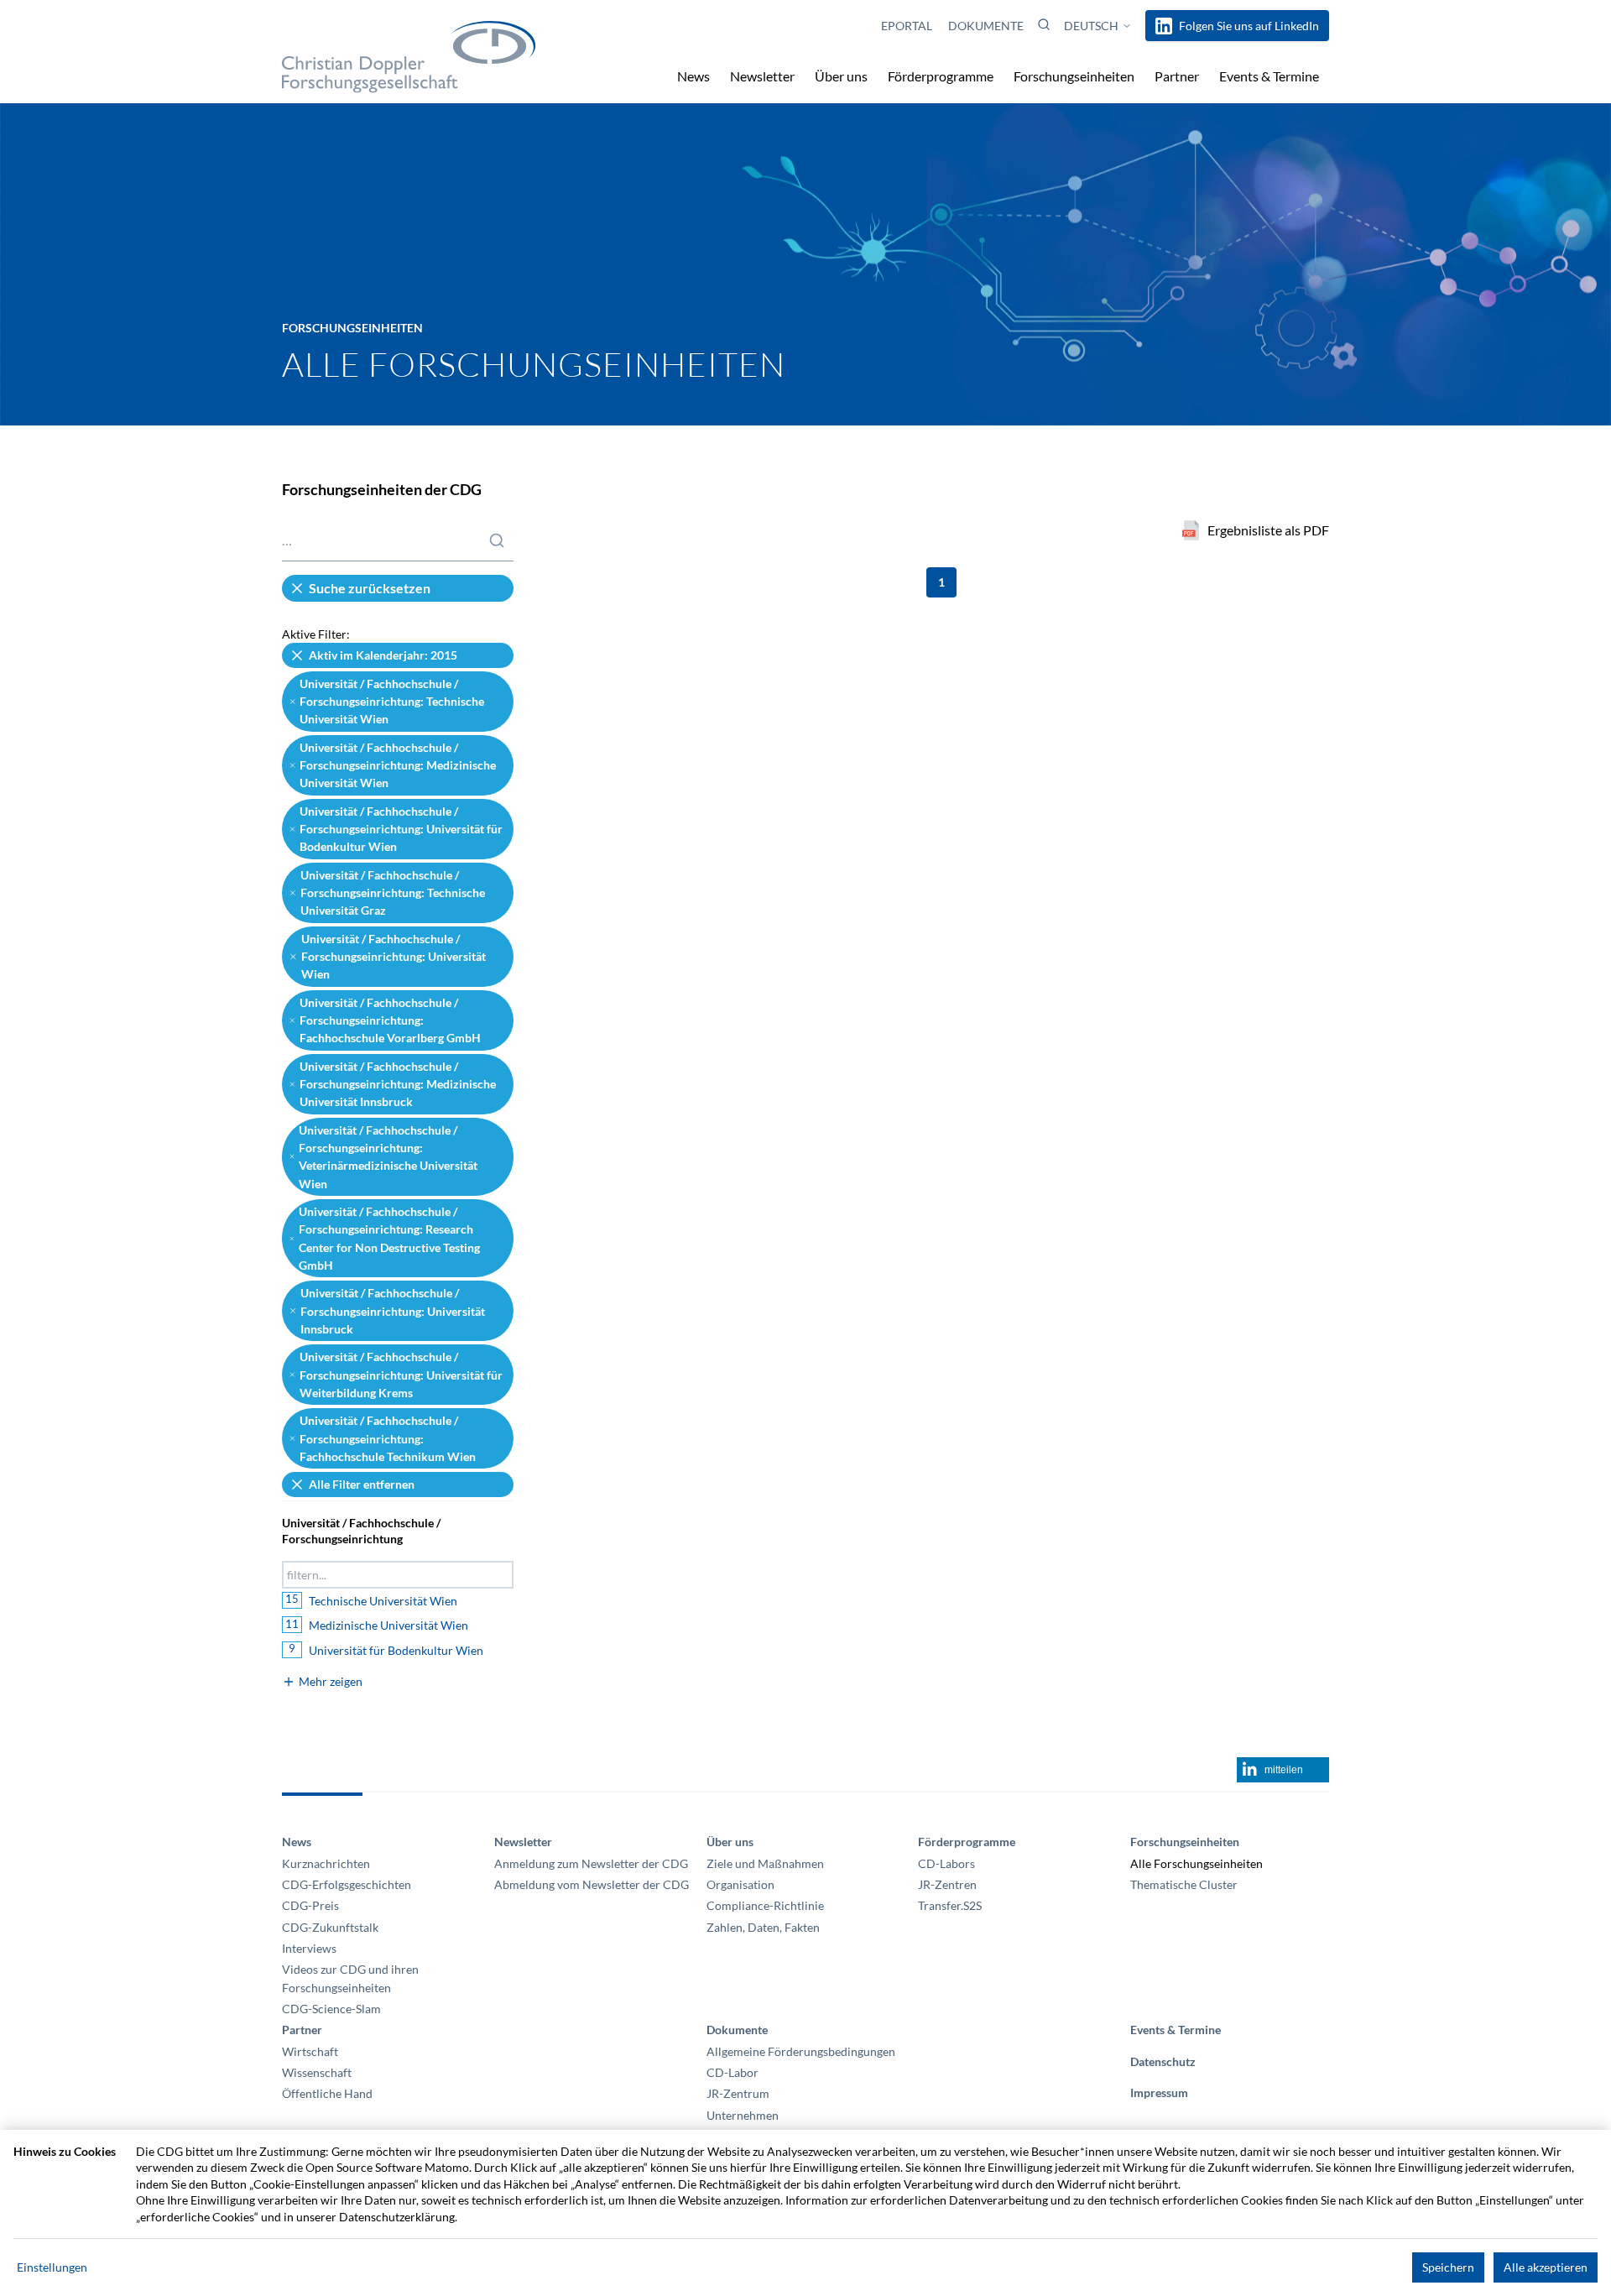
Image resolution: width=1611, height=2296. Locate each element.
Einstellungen (52, 2267)
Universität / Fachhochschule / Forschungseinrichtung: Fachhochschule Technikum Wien (388, 1438)
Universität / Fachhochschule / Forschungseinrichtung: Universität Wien (394, 957)
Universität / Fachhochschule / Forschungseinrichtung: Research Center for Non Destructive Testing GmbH (389, 1238)
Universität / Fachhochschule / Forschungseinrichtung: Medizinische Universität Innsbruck (398, 1084)
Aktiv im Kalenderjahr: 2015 (383, 655)
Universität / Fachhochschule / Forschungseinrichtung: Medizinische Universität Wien (398, 765)
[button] (1044, 24)
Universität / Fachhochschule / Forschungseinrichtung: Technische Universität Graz (393, 893)
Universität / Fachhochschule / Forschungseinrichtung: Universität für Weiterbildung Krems (401, 1375)
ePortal (908, 26)
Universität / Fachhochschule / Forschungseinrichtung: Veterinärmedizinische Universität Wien (388, 1157)
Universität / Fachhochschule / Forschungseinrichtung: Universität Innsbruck (393, 1311)
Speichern (1448, 2267)
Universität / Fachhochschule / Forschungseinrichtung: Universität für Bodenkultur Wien (401, 829)
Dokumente (986, 26)
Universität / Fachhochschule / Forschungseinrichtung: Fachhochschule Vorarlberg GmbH (390, 1020)
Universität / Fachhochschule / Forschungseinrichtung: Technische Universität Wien (392, 702)
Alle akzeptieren (1546, 2267)
